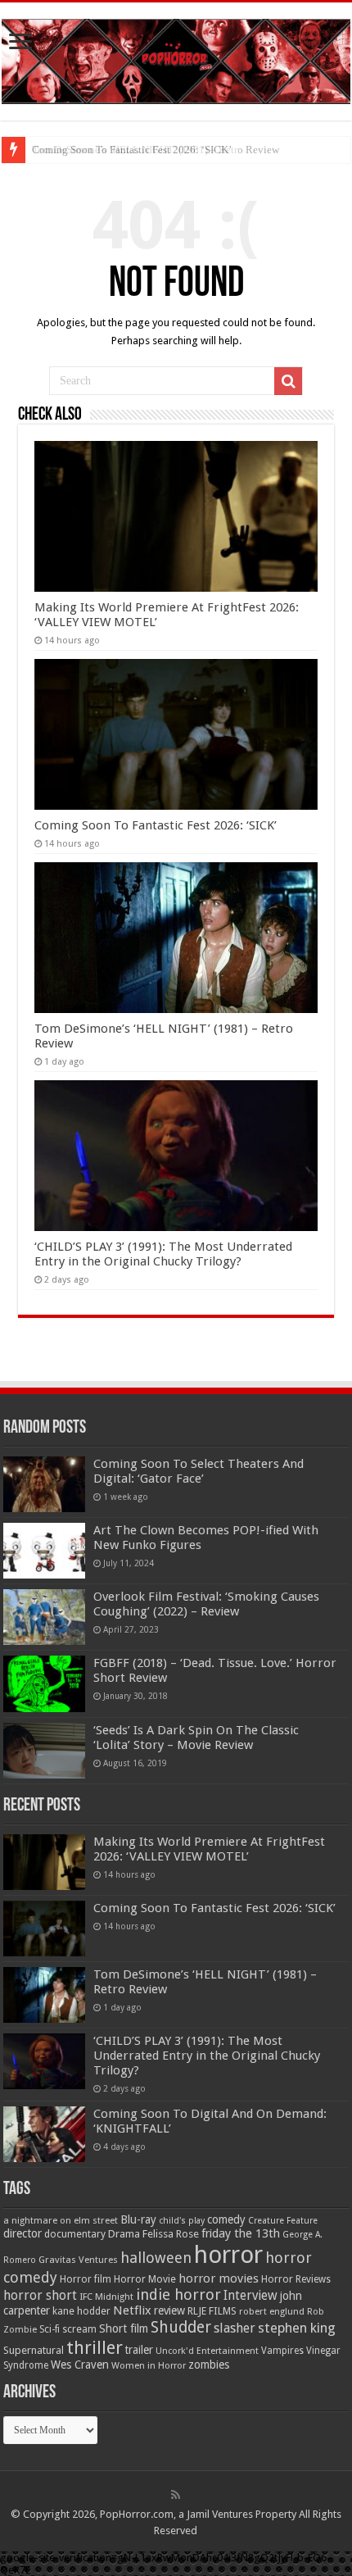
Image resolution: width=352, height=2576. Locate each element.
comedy (226, 2219)
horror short (40, 2295)
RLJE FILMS (212, 2311)
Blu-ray (138, 2219)
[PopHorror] (176, 58)
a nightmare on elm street (61, 2220)
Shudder (181, 2327)
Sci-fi (50, 2329)
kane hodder (81, 2311)
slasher (235, 2328)
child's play (182, 2221)
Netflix (132, 2310)
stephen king (297, 2328)
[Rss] (176, 2495)
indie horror (178, 2294)
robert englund (272, 2311)
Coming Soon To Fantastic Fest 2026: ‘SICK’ (156, 825)
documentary (75, 2234)
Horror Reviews (296, 2279)
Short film (124, 2328)
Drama (124, 2234)
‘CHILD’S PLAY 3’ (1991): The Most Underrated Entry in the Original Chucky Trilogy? (163, 1254)
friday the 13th (241, 2233)
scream (79, 2329)
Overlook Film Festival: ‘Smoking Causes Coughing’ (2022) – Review (206, 1604)
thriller (95, 2347)
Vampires (282, 2351)
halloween (156, 2258)
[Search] (288, 381)
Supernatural (34, 2350)
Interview (250, 2296)
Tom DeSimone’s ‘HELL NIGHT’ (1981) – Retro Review (156, 150)
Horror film (86, 2279)
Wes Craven (80, 2365)
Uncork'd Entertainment (207, 2351)
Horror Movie (145, 2279)
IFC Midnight (106, 2297)
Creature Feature (283, 2221)
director (23, 2233)
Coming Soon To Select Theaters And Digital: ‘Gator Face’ (199, 1471)
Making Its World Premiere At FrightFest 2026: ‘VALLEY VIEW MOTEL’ (209, 1849)
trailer (139, 2350)
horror (228, 2255)
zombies (209, 2365)
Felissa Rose (171, 2234)
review (169, 2310)
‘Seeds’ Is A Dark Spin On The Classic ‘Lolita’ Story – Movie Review (196, 1738)
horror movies (219, 2278)
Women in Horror (149, 2366)
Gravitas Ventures (78, 2260)
